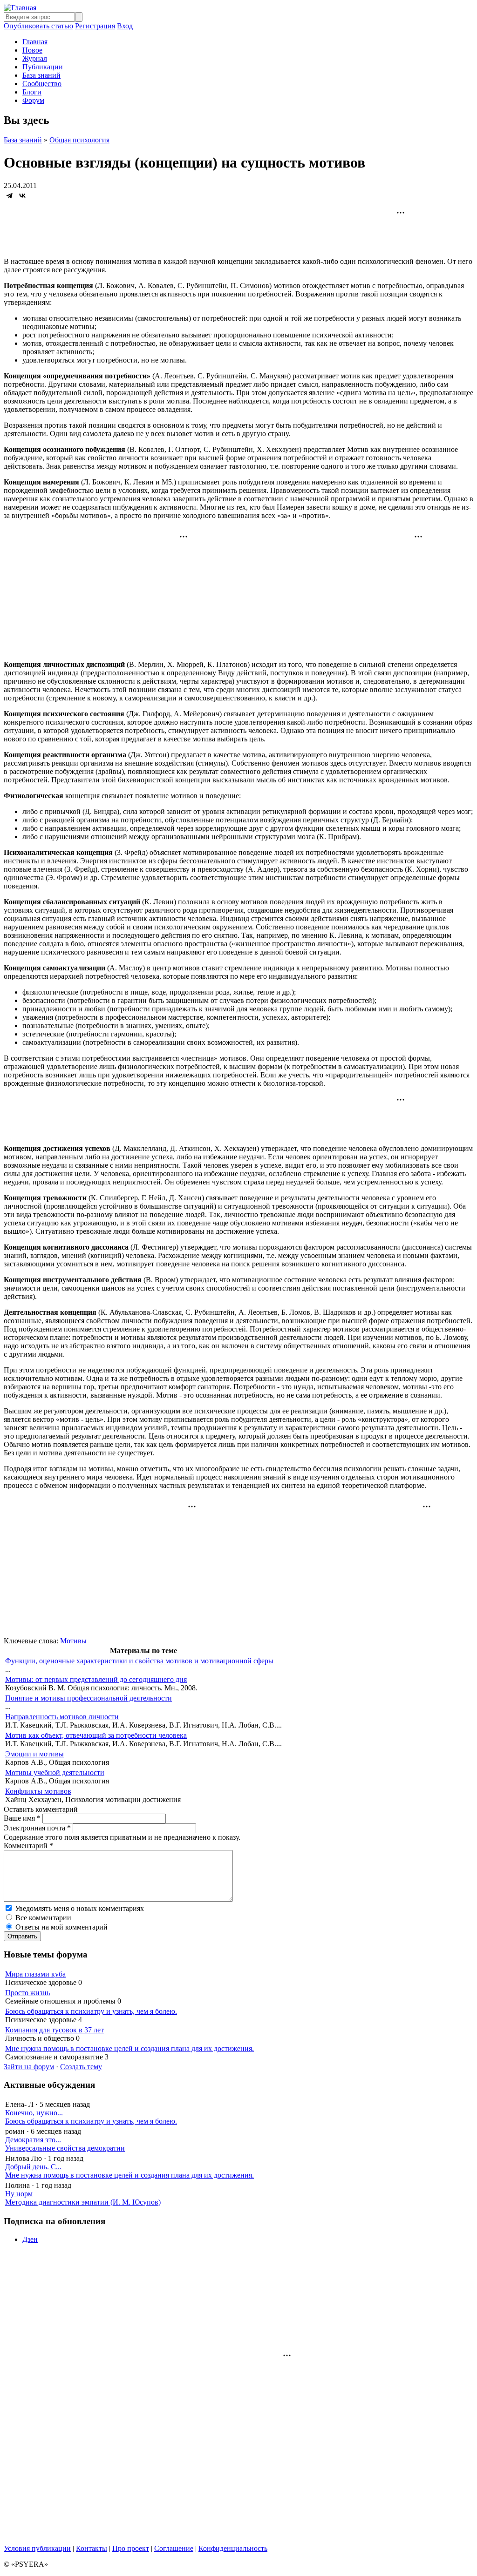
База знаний (41, 75)
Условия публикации (37, 2548)
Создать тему (81, 2067)
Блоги (32, 92)
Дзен (30, 2239)
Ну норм (19, 2194)
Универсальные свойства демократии (65, 2148)
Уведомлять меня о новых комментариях (79, 1908)
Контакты (92, 2548)
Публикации (43, 67)
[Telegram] (9, 195)
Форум (33, 100)
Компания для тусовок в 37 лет (55, 2030)
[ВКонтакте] (22, 195)
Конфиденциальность (233, 2548)
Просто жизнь (27, 1993)
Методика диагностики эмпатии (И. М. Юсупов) (83, 2202)
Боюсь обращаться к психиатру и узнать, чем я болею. (91, 2011)
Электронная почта (37, 1828)
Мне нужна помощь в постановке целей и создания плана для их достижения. (129, 2048)
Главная (35, 42)
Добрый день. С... (33, 2167)
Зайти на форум (29, 2067)
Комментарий (28, 1846)
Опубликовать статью (38, 26)
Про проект (131, 2548)
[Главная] (20, 8)
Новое (32, 50)
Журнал (35, 58)
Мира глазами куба (35, 1974)
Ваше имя (22, 1818)
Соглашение (174, 2548)
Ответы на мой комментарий (61, 1927)
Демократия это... (33, 2140)
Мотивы (73, 1641)
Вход (125, 26)
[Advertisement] (238, 229)
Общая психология (79, 140)
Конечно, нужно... (34, 2113)
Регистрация (95, 26)
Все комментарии (43, 1918)
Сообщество (42, 84)
